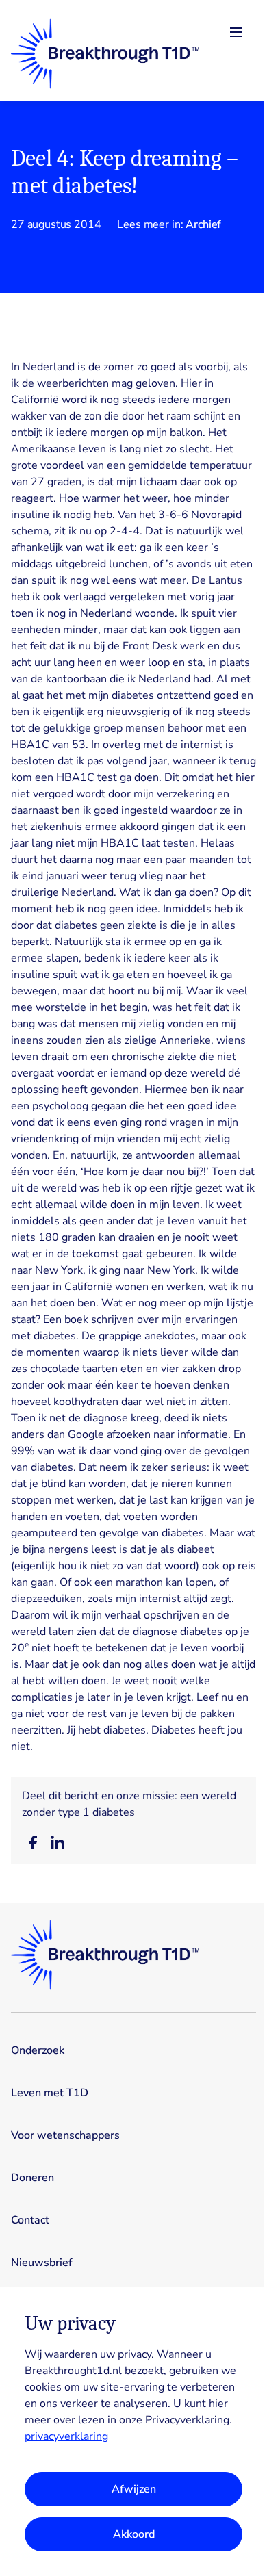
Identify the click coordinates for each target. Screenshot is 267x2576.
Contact (30, 2220)
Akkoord (134, 2534)
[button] (33, 1842)
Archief (203, 224)
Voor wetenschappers (65, 2135)
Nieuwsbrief (42, 2263)
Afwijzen (134, 2489)
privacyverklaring (66, 2436)
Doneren (33, 2178)
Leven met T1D (50, 2093)
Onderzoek (38, 2050)
